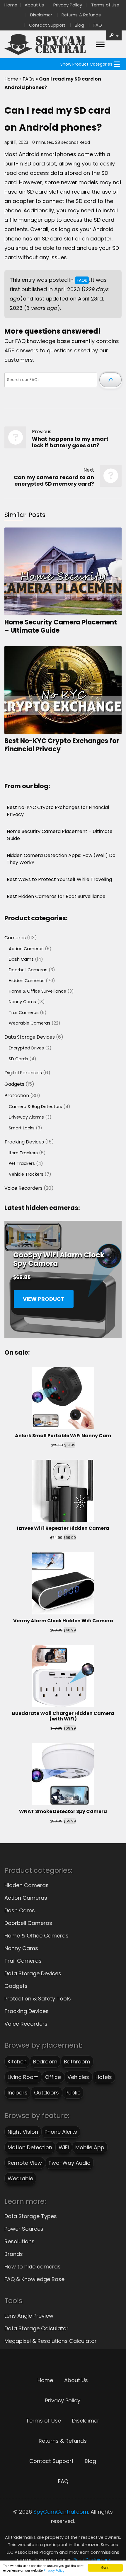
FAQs (29, 79)
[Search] (110, 380)
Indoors (18, 2093)
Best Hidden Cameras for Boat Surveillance (56, 896)
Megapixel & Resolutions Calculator (51, 2341)
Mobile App (90, 2147)
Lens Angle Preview (29, 2316)
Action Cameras (26, 1898)
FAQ (98, 25)
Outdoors (46, 2093)
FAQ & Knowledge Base (34, 2279)
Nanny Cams (21, 1948)
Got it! (105, 2567)
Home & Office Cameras (36, 1936)
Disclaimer (41, 15)
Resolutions (19, 2241)
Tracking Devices (27, 2011)
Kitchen (17, 2062)
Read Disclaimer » (92, 2560)
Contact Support (47, 25)
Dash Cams (20, 1910)
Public (73, 2093)
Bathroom (77, 2062)
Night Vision (23, 2132)
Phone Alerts (61, 2132)
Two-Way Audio (69, 2163)
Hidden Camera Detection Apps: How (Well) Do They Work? (61, 859)
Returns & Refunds (81, 15)
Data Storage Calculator (36, 2328)
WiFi (64, 2147)
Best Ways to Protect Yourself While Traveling (59, 879)
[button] (86, 64)
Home (11, 5)
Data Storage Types (31, 2216)
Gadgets (16, 1986)
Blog (79, 25)
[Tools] (114, 35)
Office (53, 2077)
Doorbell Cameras (28, 1923)
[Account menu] (100, 45)
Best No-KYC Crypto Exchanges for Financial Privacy (62, 745)
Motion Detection (30, 2147)
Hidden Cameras (27, 1885)
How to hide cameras (33, 2267)
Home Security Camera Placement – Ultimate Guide (61, 626)
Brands (14, 2254)
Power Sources (24, 2229)
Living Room (23, 2077)
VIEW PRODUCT (44, 1299)
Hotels (104, 2077)
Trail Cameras (23, 1961)
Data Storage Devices (33, 1973)
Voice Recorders (26, 2024)
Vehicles (78, 2077)
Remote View (25, 2163)
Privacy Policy (54, 2571)
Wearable (20, 2178)
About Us (34, 5)
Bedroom (45, 2062)
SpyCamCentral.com (61, 2512)
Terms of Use (105, 5)
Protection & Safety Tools (38, 1999)
